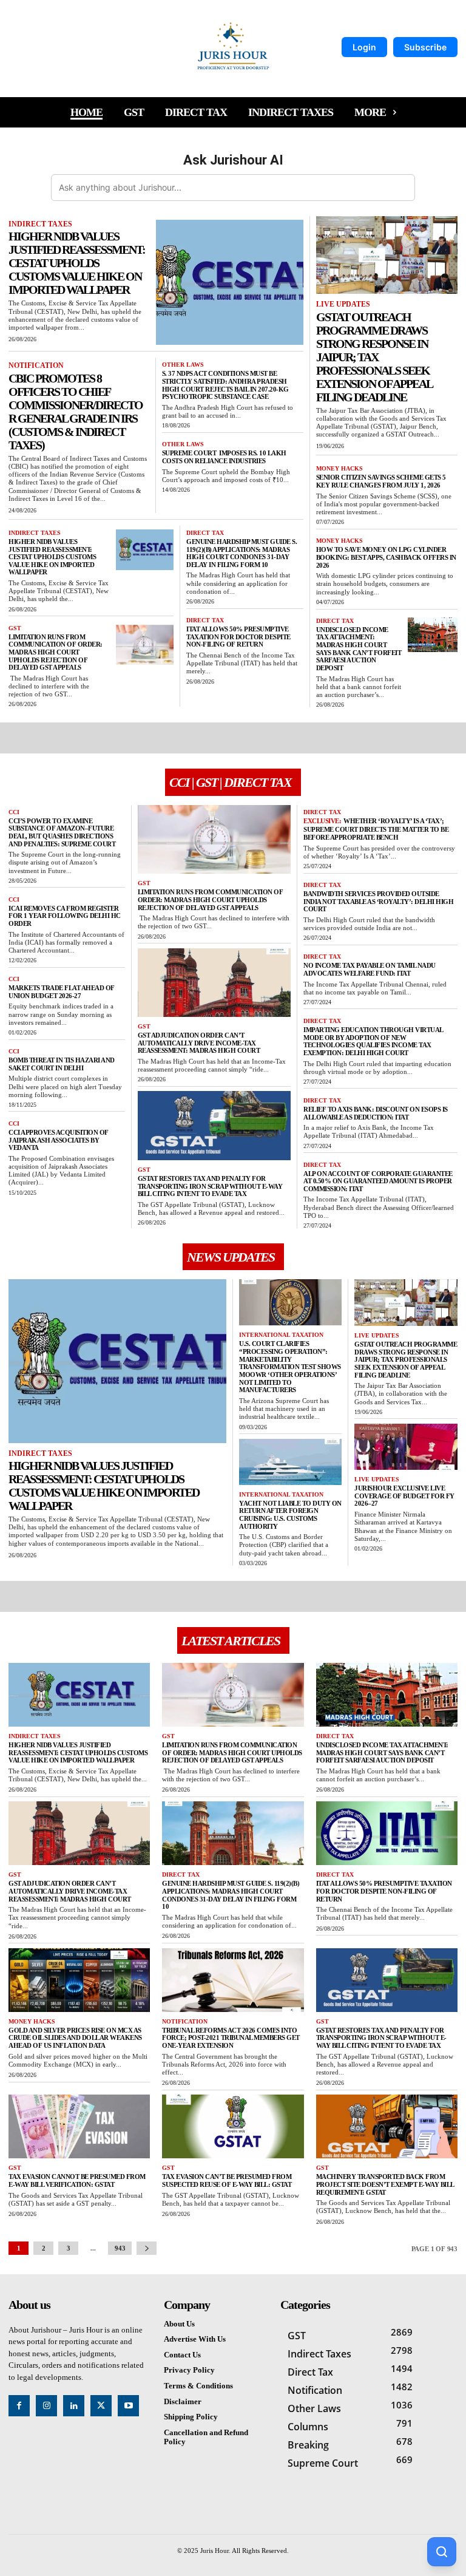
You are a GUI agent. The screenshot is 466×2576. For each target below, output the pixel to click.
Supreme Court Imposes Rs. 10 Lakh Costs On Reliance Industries (224, 457)
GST (15, 628)
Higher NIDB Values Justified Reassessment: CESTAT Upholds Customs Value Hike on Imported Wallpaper (77, 263)
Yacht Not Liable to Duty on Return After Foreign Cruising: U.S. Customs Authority (290, 1515)
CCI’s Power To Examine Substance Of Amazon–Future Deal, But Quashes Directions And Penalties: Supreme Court (62, 832)
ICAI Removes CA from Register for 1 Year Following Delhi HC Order (65, 916)
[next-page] (147, 2248)
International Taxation (281, 1335)
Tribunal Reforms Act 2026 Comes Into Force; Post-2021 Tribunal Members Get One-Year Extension (231, 2038)
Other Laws (183, 365)
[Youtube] (128, 2406)
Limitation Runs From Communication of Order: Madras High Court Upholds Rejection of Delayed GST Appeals (56, 652)
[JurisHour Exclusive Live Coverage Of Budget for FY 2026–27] (406, 1447)
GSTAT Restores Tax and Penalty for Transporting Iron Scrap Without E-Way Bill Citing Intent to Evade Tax (210, 1186)
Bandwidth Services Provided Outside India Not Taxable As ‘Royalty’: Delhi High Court (378, 901)
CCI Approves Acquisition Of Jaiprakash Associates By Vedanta (59, 1140)
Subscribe (425, 47)
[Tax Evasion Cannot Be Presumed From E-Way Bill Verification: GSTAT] (79, 2126)
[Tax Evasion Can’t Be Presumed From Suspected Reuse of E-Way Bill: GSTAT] (233, 2126)
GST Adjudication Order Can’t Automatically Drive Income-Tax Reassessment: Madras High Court (200, 1043)
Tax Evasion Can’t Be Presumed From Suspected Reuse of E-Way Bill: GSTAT (228, 2180)
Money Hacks (339, 468)
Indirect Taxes (40, 224)
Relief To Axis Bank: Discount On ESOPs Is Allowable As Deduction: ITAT (376, 1113)
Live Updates (343, 304)
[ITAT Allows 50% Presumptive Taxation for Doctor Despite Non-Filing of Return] (387, 1833)
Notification (36, 365)
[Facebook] (19, 2406)
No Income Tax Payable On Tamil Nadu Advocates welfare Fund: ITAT (370, 969)
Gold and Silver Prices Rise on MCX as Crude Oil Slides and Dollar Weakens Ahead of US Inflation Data (75, 2038)
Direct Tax (205, 533)
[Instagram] (46, 2406)
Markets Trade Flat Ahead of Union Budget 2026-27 (62, 992)
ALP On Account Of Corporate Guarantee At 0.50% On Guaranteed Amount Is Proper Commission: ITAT (378, 1181)
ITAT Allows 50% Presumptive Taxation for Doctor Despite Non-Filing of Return (238, 637)
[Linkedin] (74, 2406)
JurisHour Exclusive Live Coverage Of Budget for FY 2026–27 (404, 1496)
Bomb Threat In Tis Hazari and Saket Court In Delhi (62, 1064)
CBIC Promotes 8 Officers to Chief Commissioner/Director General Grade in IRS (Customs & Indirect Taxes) (76, 412)
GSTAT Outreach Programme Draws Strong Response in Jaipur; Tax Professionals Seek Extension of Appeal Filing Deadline (374, 357)
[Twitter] (101, 2406)
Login (364, 47)
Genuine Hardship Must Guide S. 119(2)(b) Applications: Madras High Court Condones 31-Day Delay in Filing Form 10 (241, 553)
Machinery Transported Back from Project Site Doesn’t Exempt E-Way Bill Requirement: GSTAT (385, 2184)
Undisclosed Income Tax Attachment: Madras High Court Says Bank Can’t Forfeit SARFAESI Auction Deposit (359, 649)
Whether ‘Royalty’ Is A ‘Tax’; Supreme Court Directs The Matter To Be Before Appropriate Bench (376, 829)
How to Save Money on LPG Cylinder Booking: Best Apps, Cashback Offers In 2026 (386, 557)
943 (120, 2248)
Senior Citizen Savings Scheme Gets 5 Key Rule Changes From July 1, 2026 (381, 481)
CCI (14, 812)
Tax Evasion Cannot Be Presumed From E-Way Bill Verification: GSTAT (77, 2180)
